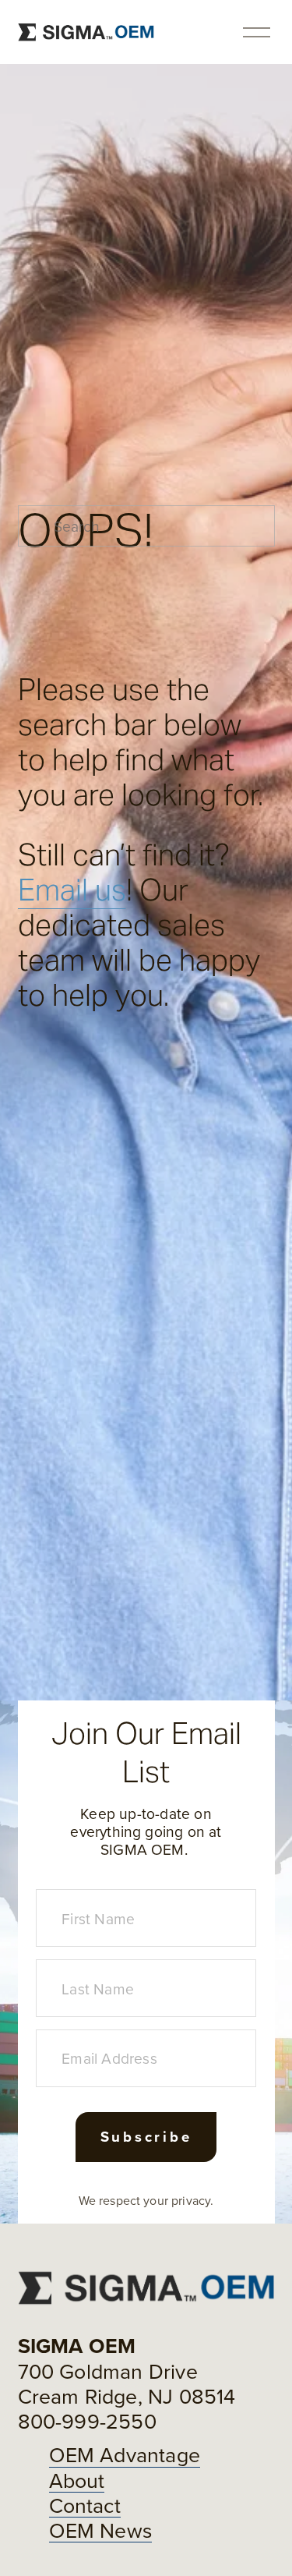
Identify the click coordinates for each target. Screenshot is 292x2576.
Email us (72, 890)
